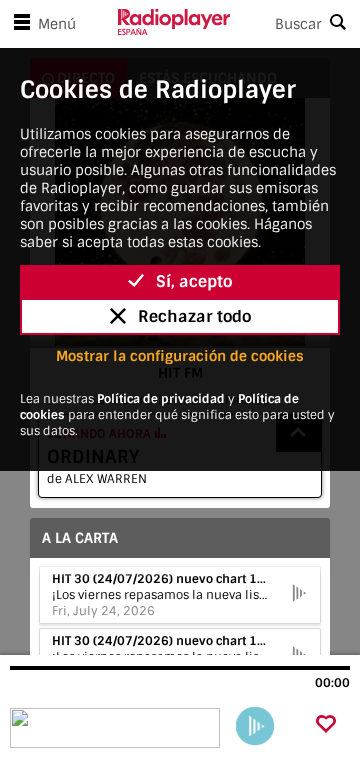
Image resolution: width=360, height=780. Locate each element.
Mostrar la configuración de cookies (180, 356)
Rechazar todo (194, 316)
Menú (57, 24)
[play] (255, 726)
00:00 (332, 683)
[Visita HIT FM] (117, 728)
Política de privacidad (161, 399)
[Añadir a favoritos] (326, 725)
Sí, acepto (194, 281)
